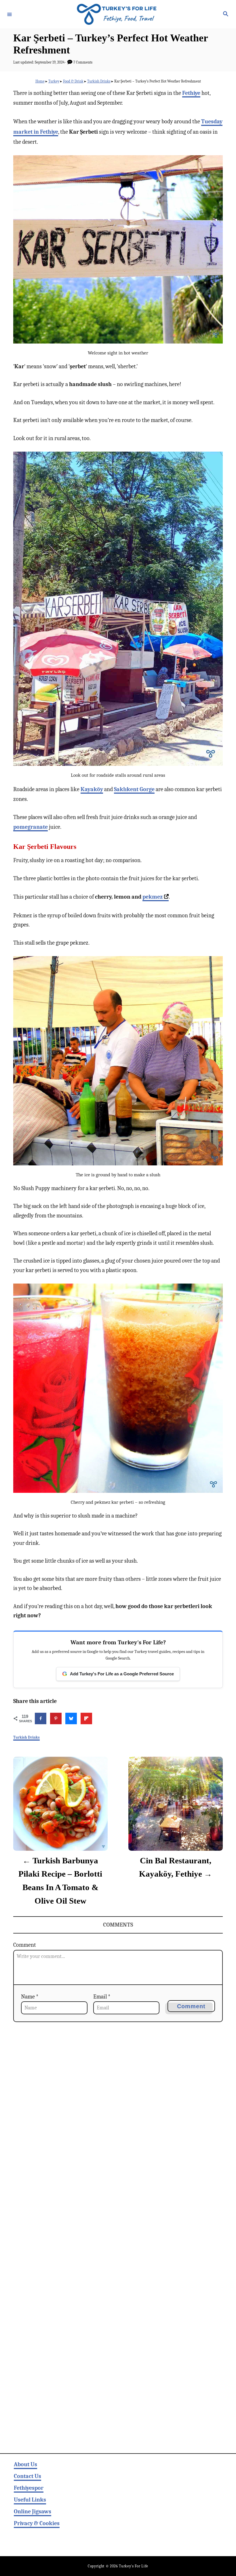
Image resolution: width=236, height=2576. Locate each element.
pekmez (153, 897)
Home (40, 81)
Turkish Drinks (99, 81)
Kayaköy (92, 789)
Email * (102, 1997)
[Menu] (9, 14)
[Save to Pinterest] (56, 1718)
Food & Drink (73, 81)
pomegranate (31, 827)
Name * (30, 1997)
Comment (25, 1945)
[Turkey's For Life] (117, 14)
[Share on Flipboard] (86, 1718)
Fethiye (191, 93)
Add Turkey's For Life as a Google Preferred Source (118, 1674)
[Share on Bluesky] (71, 1718)
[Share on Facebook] (41, 1718)
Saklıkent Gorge (134, 789)
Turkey (54, 81)
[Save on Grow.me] (102, 1718)
